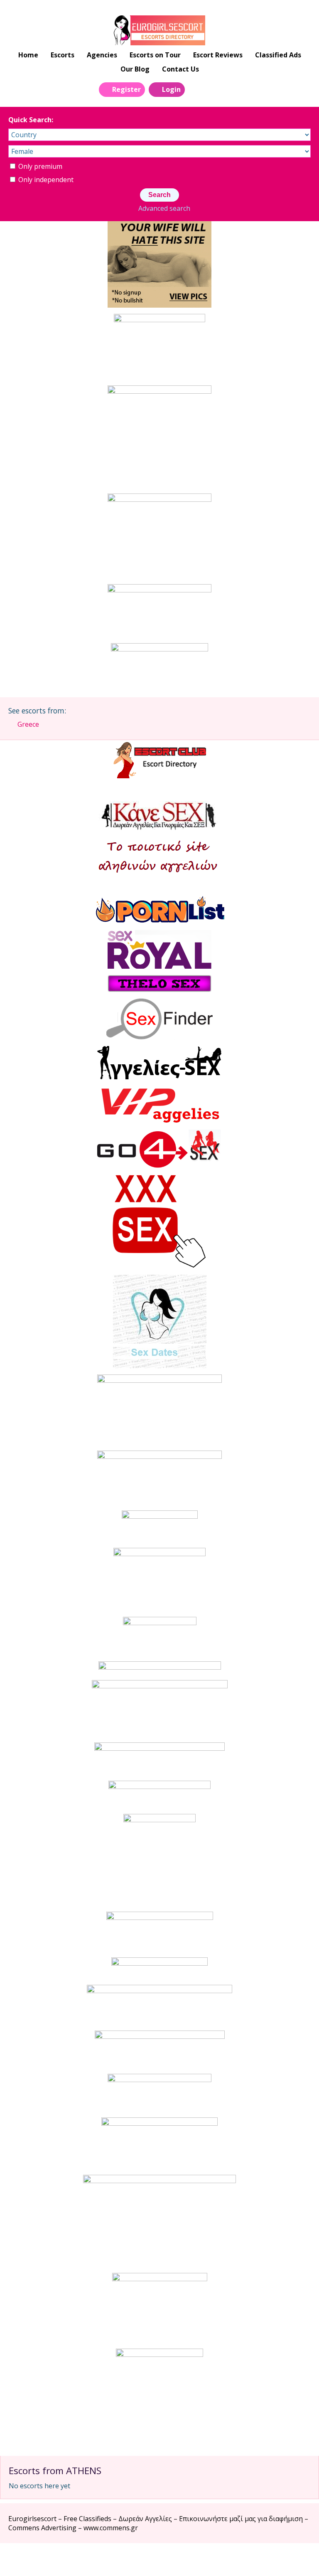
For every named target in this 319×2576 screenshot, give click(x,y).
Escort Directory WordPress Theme (299, 2560)
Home (28, 55)
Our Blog (135, 69)
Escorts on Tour (155, 55)
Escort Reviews (218, 55)
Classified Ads (278, 55)
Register (126, 89)
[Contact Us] (215, 89)
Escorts (63, 55)
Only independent (45, 180)
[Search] (196, 89)
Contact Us (180, 69)
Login (171, 89)
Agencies (102, 55)
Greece (28, 724)
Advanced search (164, 208)
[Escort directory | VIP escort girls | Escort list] (159, 30)
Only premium (39, 166)
